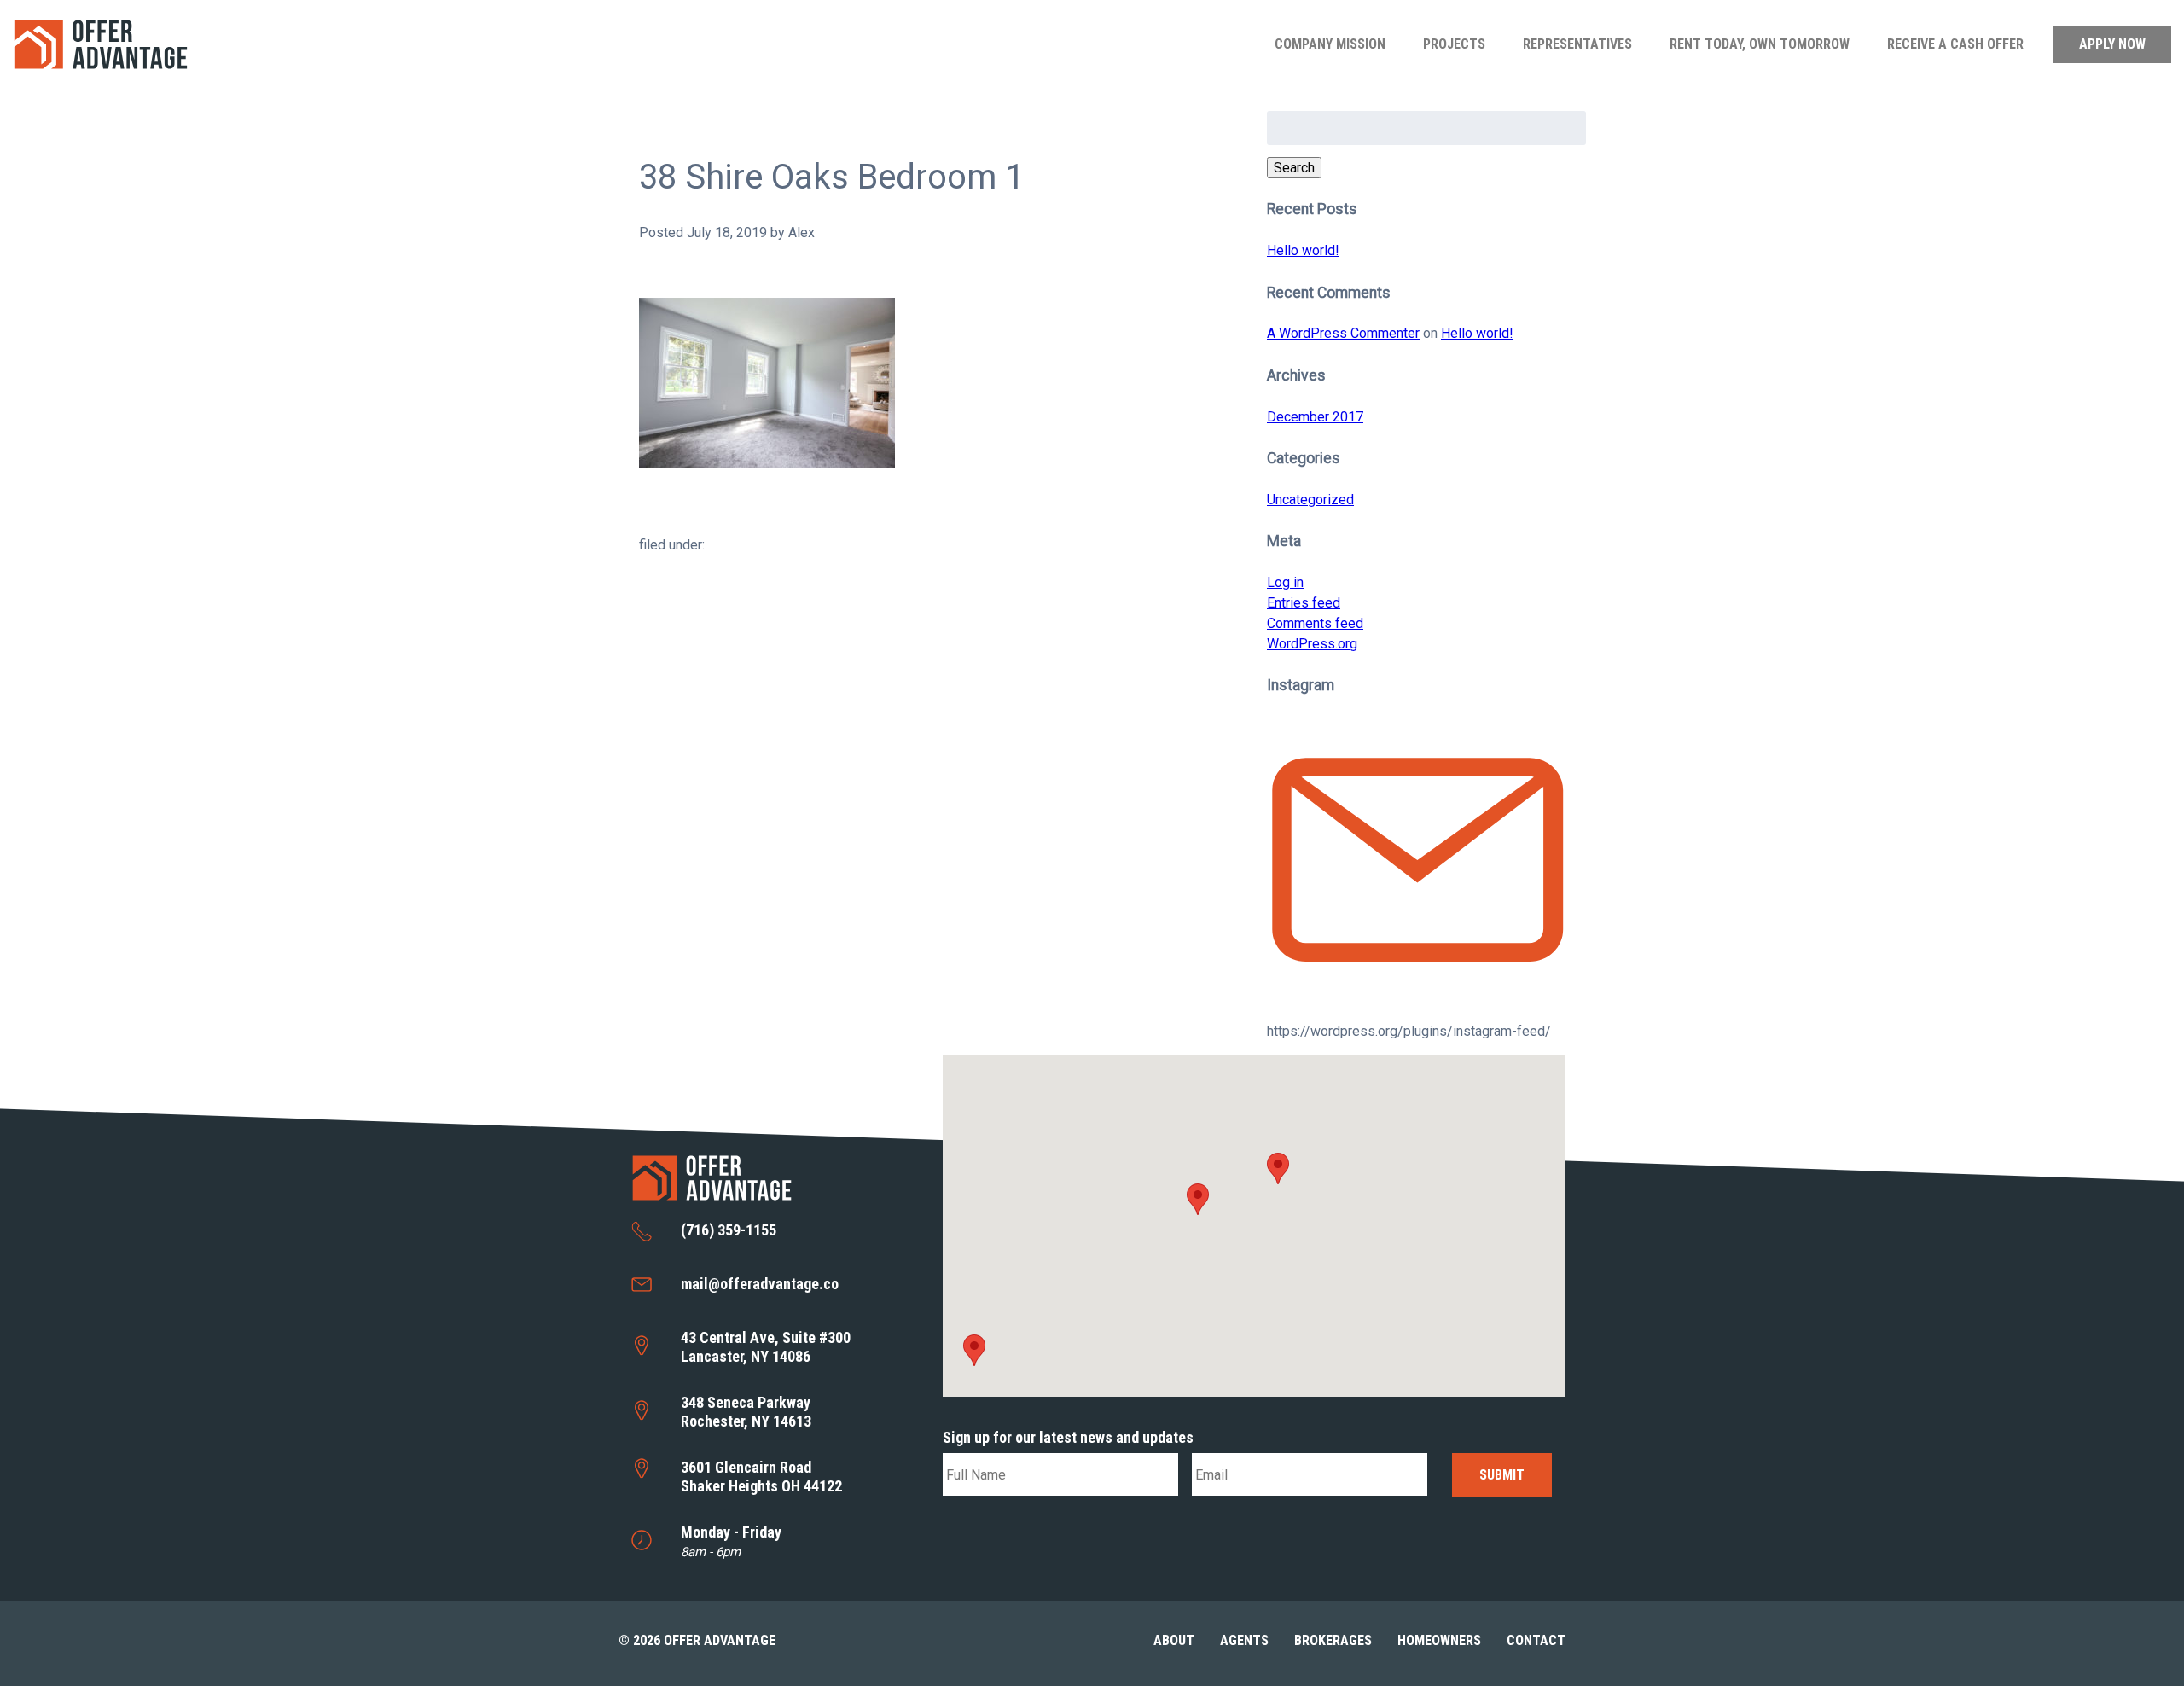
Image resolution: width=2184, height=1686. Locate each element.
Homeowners (1439, 1640)
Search (1294, 168)
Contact (1536, 1640)
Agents (1244, 1640)
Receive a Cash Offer (1955, 44)
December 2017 (1315, 417)
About (1174, 1640)
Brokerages (1333, 1640)
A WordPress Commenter (1343, 333)
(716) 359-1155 (729, 1230)
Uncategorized (1310, 500)
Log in (1285, 582)
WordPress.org (1312, 644)
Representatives (1577, 44)
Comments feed (1315, 623)
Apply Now (2112, 44)
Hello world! (1303, 250)
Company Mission (1330, 44)
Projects (1454, 44)
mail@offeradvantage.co (760, 1284)
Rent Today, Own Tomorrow (1760, 44)
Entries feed (1304, 603)
